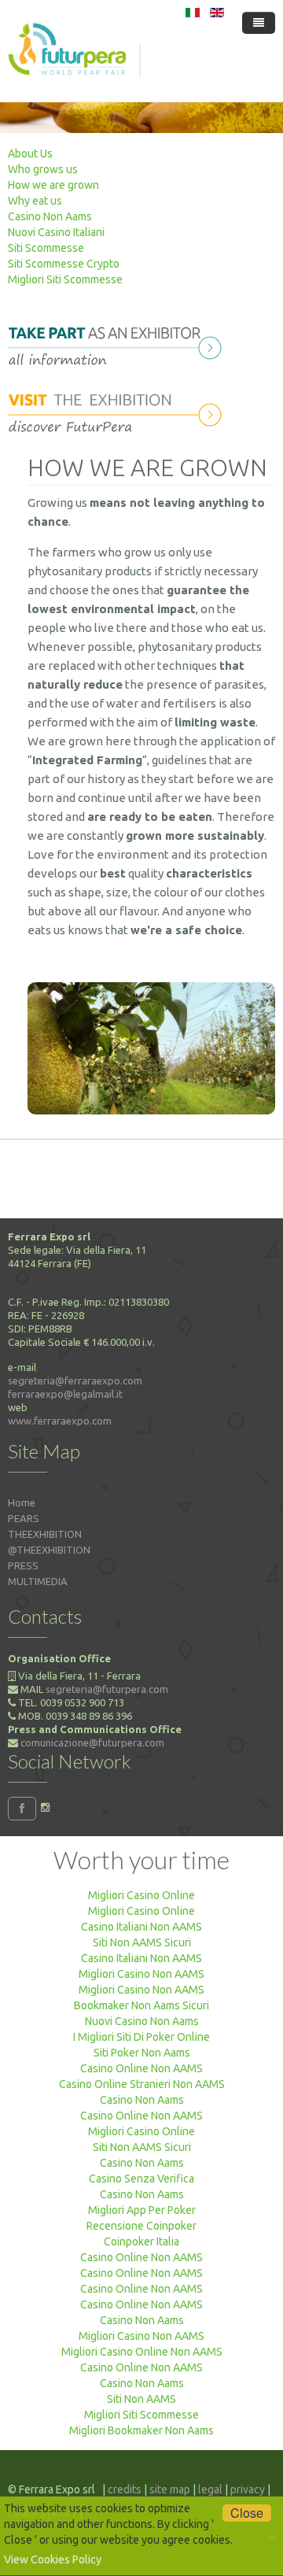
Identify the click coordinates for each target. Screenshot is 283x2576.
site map (170, 2489)
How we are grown (53, 185)
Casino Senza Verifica (141, 2179)
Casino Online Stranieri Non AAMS (142, 2084)
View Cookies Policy (53, 2559)
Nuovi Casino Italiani (56, 232)
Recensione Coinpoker (141, 2226)
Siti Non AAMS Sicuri (142, 1942)
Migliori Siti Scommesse (65, 279)
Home (22, 1502)
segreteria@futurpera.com (107, 1689)
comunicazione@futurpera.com (92, 1743)
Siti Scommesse (46, 248)
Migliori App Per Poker (142, 2210)
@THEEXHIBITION (49, 1550)
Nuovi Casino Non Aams (142, 2021)
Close (247, 2513)
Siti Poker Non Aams (142, 2053)
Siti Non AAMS (141, 2399)
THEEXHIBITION (45, 1534)
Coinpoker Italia (141, 2242)
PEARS (24, 1518)
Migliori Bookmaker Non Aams (141, 2430)
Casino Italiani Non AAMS (141, 1927)
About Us (30, 153)
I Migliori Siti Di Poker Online (141, 2037)
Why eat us (35, 201)
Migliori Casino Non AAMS (141, 1974)
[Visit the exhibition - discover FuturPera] (119, 410)
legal (210, 2489)
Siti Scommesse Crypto (64, 264)
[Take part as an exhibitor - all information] (119, 343)
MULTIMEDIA (38, 1581)
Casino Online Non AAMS (141, 2068)
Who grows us (43, 169)
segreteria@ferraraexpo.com (75, 1380)
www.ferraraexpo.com (60, 1421)
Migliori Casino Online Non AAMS (142, 2352)
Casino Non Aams (50, 216)
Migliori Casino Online (141, 1895)
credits (125, 2489)
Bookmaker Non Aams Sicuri (141, 2005)
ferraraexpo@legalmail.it (65, 1394)
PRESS (23, 1565)
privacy (248, 2489)
